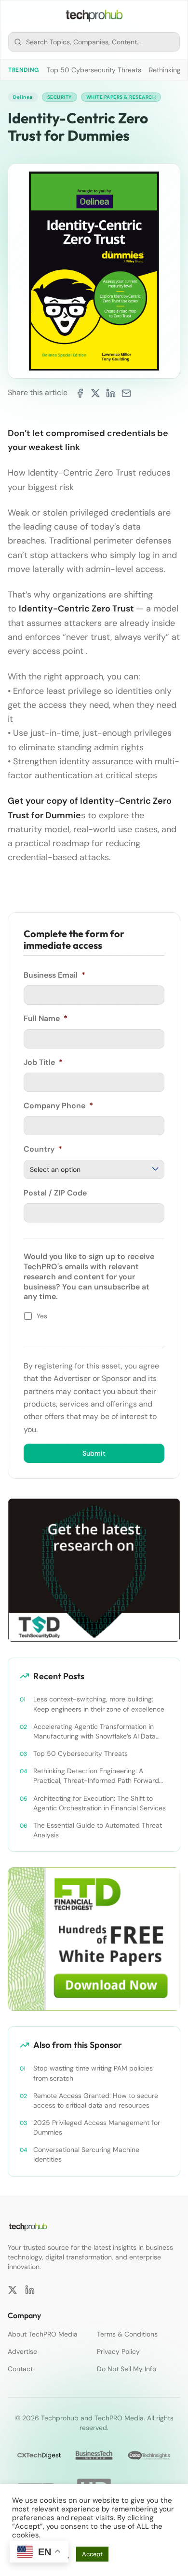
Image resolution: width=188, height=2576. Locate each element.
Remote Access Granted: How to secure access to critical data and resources (96, 2100)
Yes (42, 1316)
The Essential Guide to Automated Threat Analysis (98, 1830)
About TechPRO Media (43, 2334)
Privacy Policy (118, 2351)
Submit (94, 1453)
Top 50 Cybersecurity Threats (94, 70)
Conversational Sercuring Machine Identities (86, 2154)
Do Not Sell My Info (127, 2369)
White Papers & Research (121, 97)
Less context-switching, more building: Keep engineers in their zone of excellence (99, 1704)
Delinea (23, 97)
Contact (20, 2369)
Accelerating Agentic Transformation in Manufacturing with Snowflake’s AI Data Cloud (94, 1732)
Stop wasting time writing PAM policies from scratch (93, 2073)
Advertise (22, 2351)
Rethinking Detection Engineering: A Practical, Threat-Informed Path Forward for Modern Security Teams (96, 1776)
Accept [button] (92, 2554)
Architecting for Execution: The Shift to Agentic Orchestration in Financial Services (100, 1803)
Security (60, 97)
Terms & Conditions (127, 2334)
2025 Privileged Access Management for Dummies (97, 2127)
